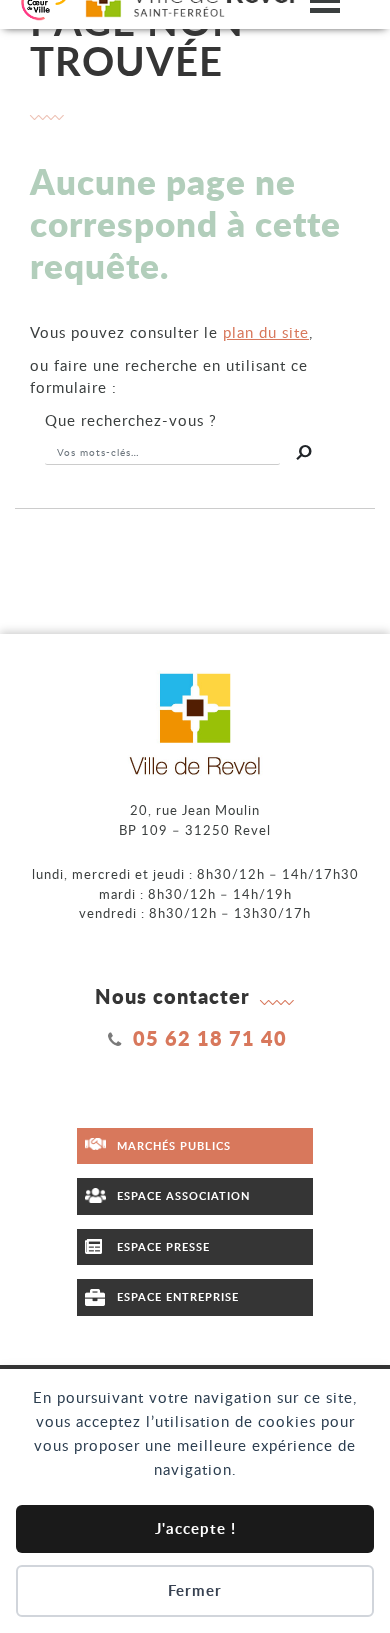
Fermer (195, 1590)
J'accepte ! (195, 1528)
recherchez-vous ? (131, 420)
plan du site (266, 332)
